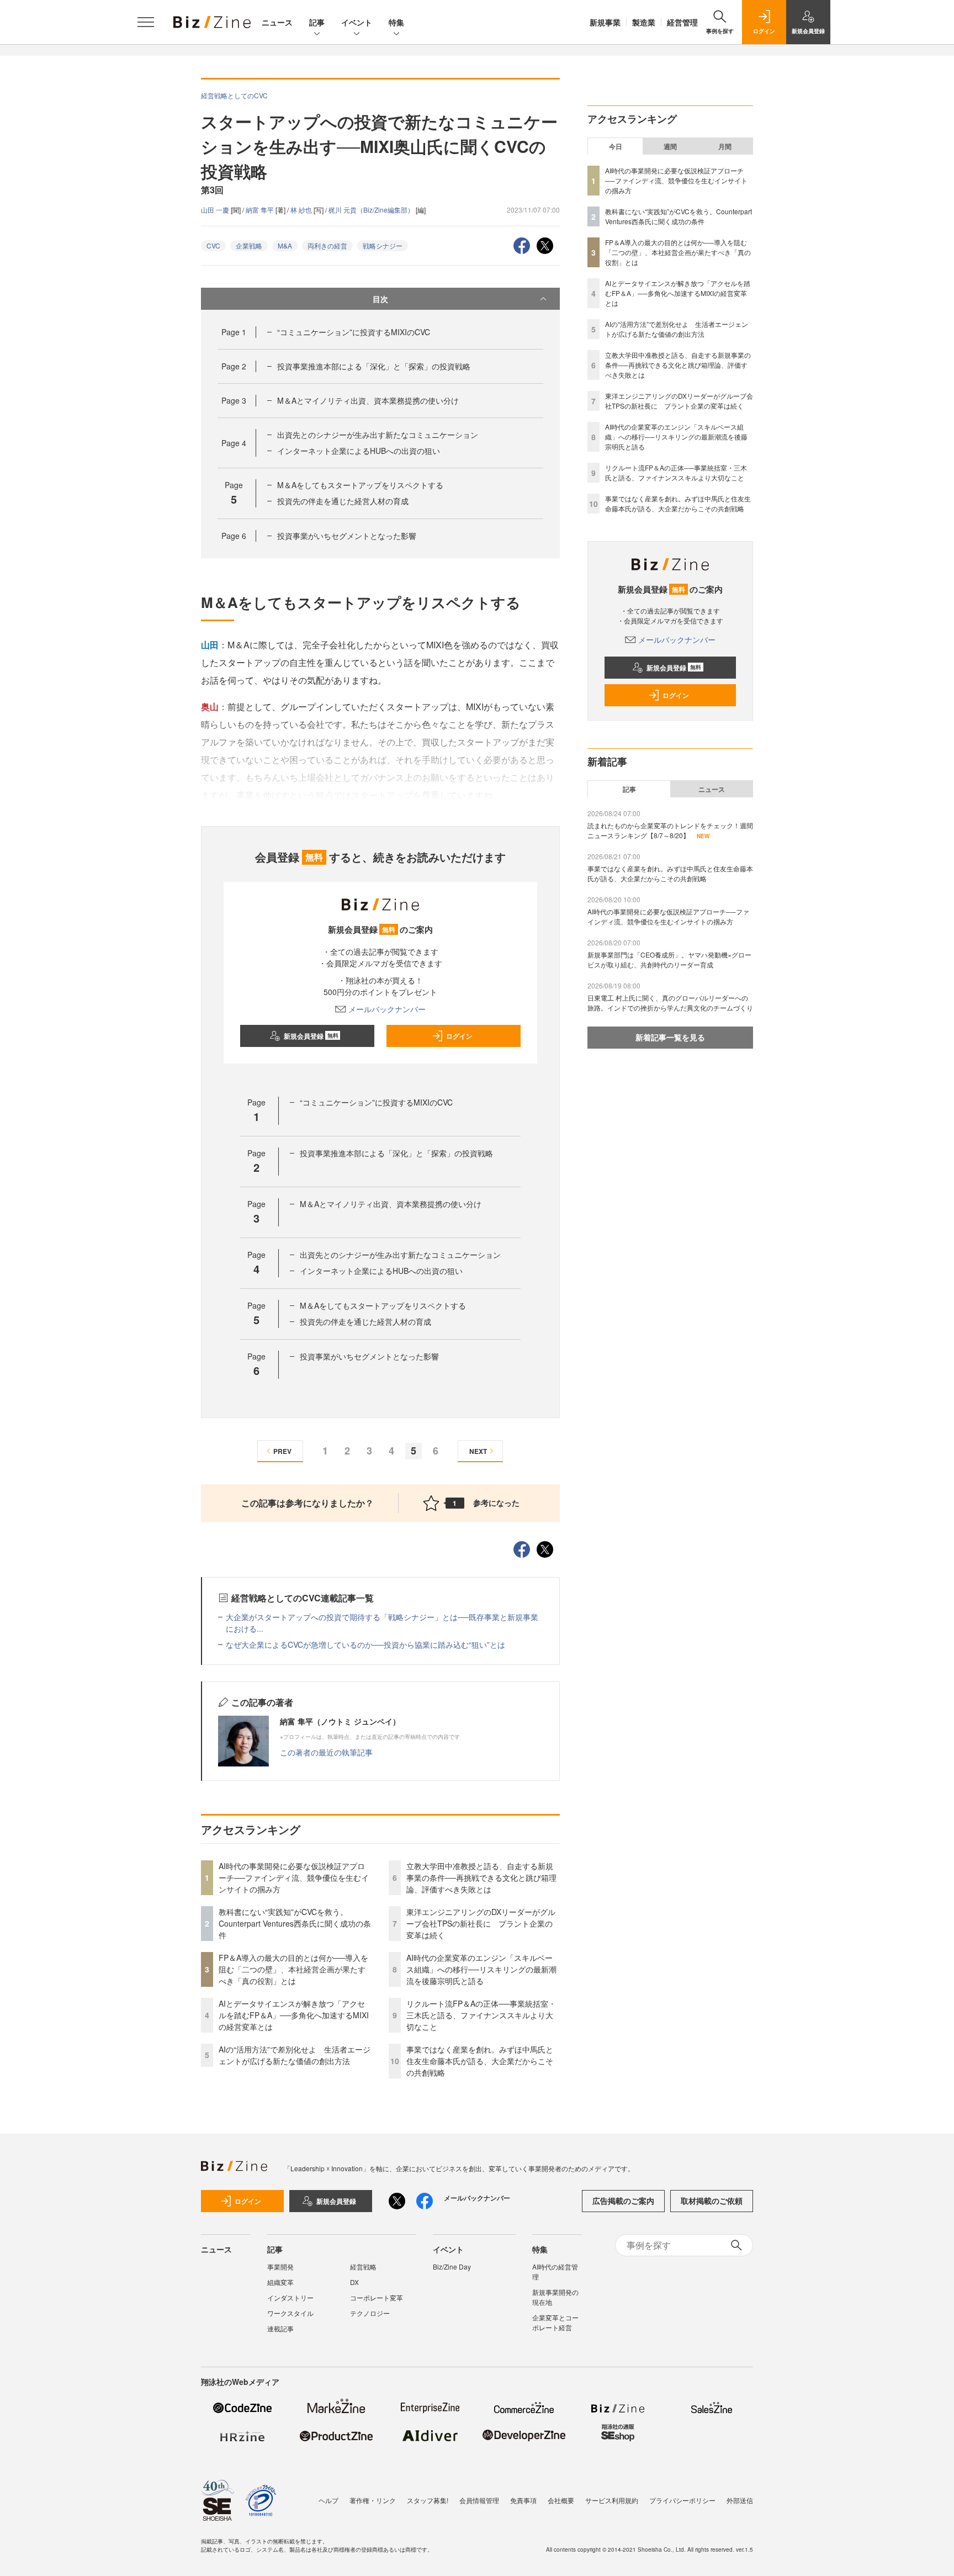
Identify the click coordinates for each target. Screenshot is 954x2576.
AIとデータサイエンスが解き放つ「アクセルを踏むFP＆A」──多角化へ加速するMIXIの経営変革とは (294, 2015)
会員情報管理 (479, 2500)
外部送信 (740, 2500)
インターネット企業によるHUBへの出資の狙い (359, 451)
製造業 (644, 22)
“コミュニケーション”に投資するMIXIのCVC (354, 332)
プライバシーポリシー (682, 2500)
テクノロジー (370, 2313)
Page (234, 332)
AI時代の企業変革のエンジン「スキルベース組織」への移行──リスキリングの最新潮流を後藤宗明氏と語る (481, 1969)
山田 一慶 (216, 210)
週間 (670, 146)
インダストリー (290, 2297)
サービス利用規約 (612, 2500)
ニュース (277, 22)
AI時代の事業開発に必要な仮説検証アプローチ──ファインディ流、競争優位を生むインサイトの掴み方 (294, 1877)
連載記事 (280, 2328)
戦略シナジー (383, 245)
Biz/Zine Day (452, 2266)
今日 (616, 146)
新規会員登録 (311, 1036)
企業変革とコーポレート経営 (555, 2322)
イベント (357, 22)
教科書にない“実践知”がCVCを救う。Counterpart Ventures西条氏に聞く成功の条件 (295, 1923)
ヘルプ (328, 2500)
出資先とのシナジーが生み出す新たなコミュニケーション (378, 435)
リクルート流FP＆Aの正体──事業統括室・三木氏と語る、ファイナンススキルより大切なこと (481, 2015)
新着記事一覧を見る (670, 1037)
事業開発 (280, 2266)
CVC (213, 245)
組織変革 (280, 2282)
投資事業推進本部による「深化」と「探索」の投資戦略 (374, 366)
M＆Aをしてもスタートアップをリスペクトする (360, 485)
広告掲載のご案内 (623, 2201)
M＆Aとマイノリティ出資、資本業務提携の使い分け (368, 400)
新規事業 (605, 22)
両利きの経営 (327, 245)
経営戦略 (363, 2266)
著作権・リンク (373, 2500)
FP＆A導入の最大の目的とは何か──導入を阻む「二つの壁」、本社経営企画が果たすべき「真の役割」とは (293, 1969)
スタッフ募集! (428, 2500)
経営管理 (682, 22)
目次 (380, 299)
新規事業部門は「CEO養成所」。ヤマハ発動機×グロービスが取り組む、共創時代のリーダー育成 (669, 959)
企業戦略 (249, 245)
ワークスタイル (290, 2313)
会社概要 (561, 2500)
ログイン (459, 1036)
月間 (725, 146)
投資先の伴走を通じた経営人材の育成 (343, 501)
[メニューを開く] (146, 22)
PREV (282, 1451)
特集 (396, 22)
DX (354, 2282)
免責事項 (523, 2500)
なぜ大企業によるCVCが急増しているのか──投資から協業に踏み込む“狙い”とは (365, 1644)
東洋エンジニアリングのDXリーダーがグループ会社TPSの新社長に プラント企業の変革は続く (481, 1923)
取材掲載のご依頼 (712, 2201)
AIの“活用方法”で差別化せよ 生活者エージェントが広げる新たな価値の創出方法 (295, 2055)
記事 (317, 22)
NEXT (478, 1451)
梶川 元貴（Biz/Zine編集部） (372, 210)
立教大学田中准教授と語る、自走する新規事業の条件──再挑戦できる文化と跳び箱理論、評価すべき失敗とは (481, 1877)
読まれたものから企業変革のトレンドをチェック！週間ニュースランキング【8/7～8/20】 (670, 830)
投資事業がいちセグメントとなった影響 (347, 536)
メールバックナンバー (387, 1009)
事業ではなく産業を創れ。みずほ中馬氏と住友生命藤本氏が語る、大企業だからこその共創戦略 (480, 2061)
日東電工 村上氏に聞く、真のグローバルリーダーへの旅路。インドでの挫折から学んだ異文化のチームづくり (670, 1003)
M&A (285, 245)
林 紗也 (302, 210)
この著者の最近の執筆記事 (326, 1752)
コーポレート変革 (377, 2297)
